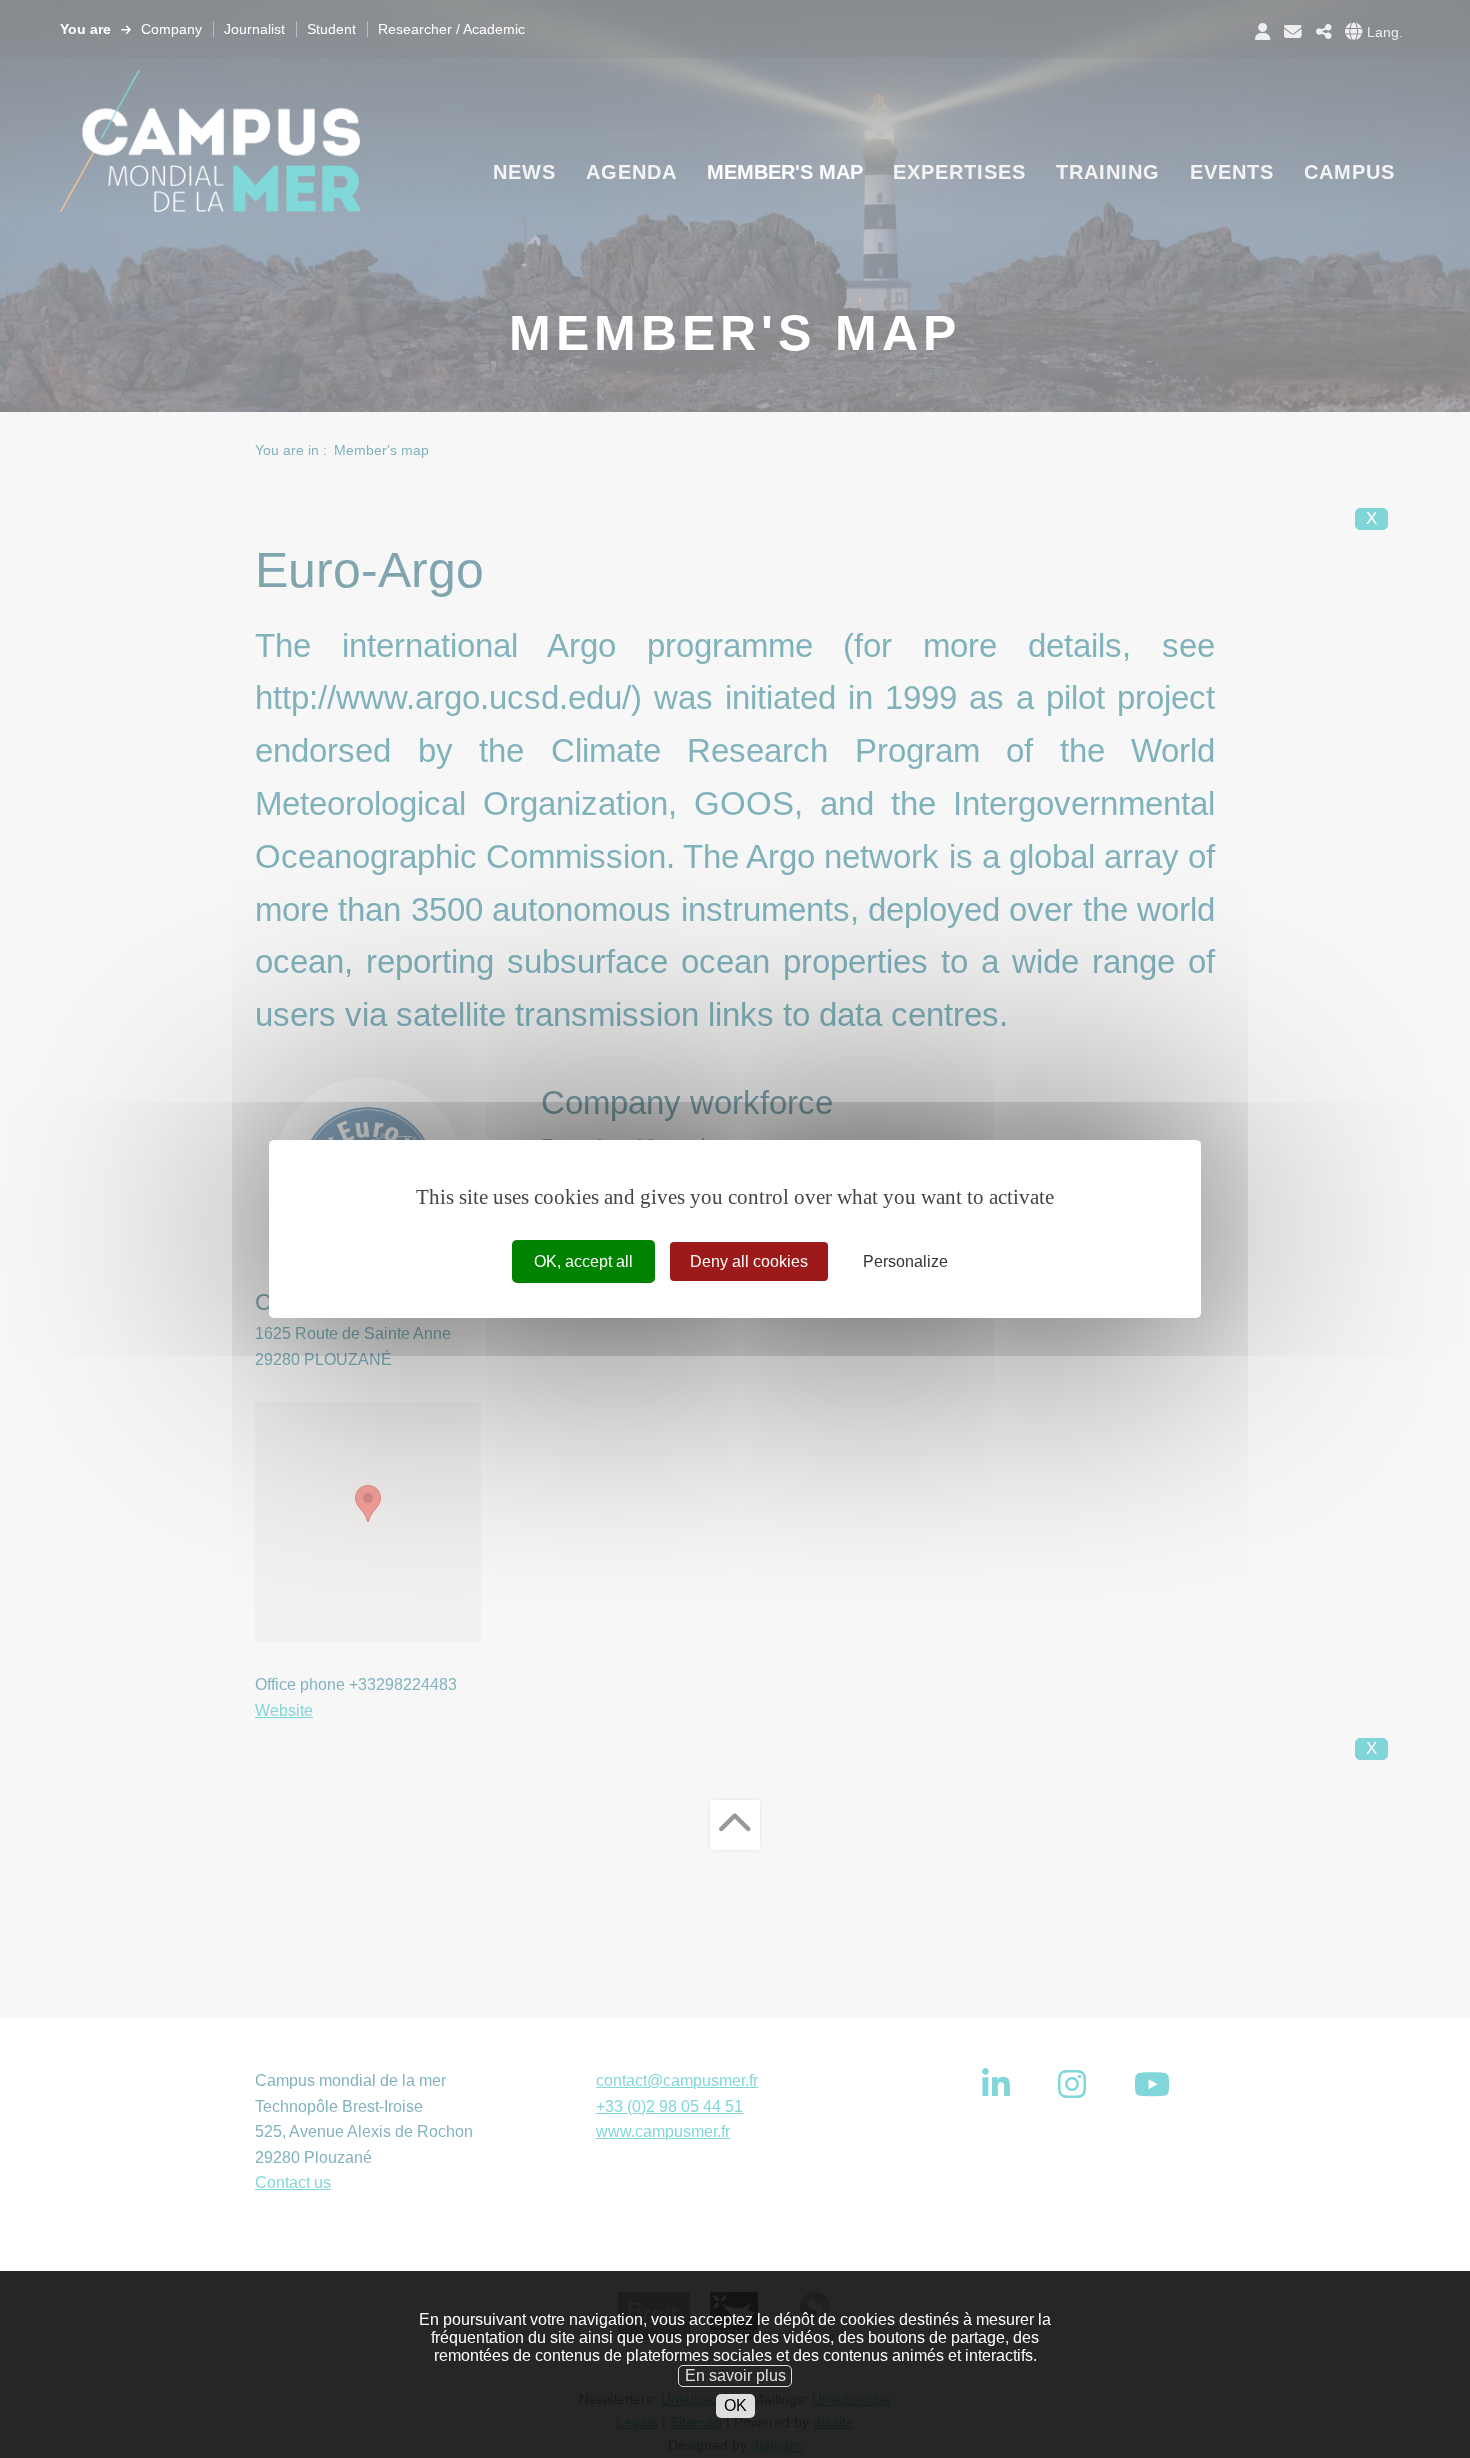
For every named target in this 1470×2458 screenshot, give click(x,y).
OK (735, 2405)
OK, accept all (583, 1261)
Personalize (905, 1261)
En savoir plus (735, 2374)
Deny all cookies (749, 1261)
